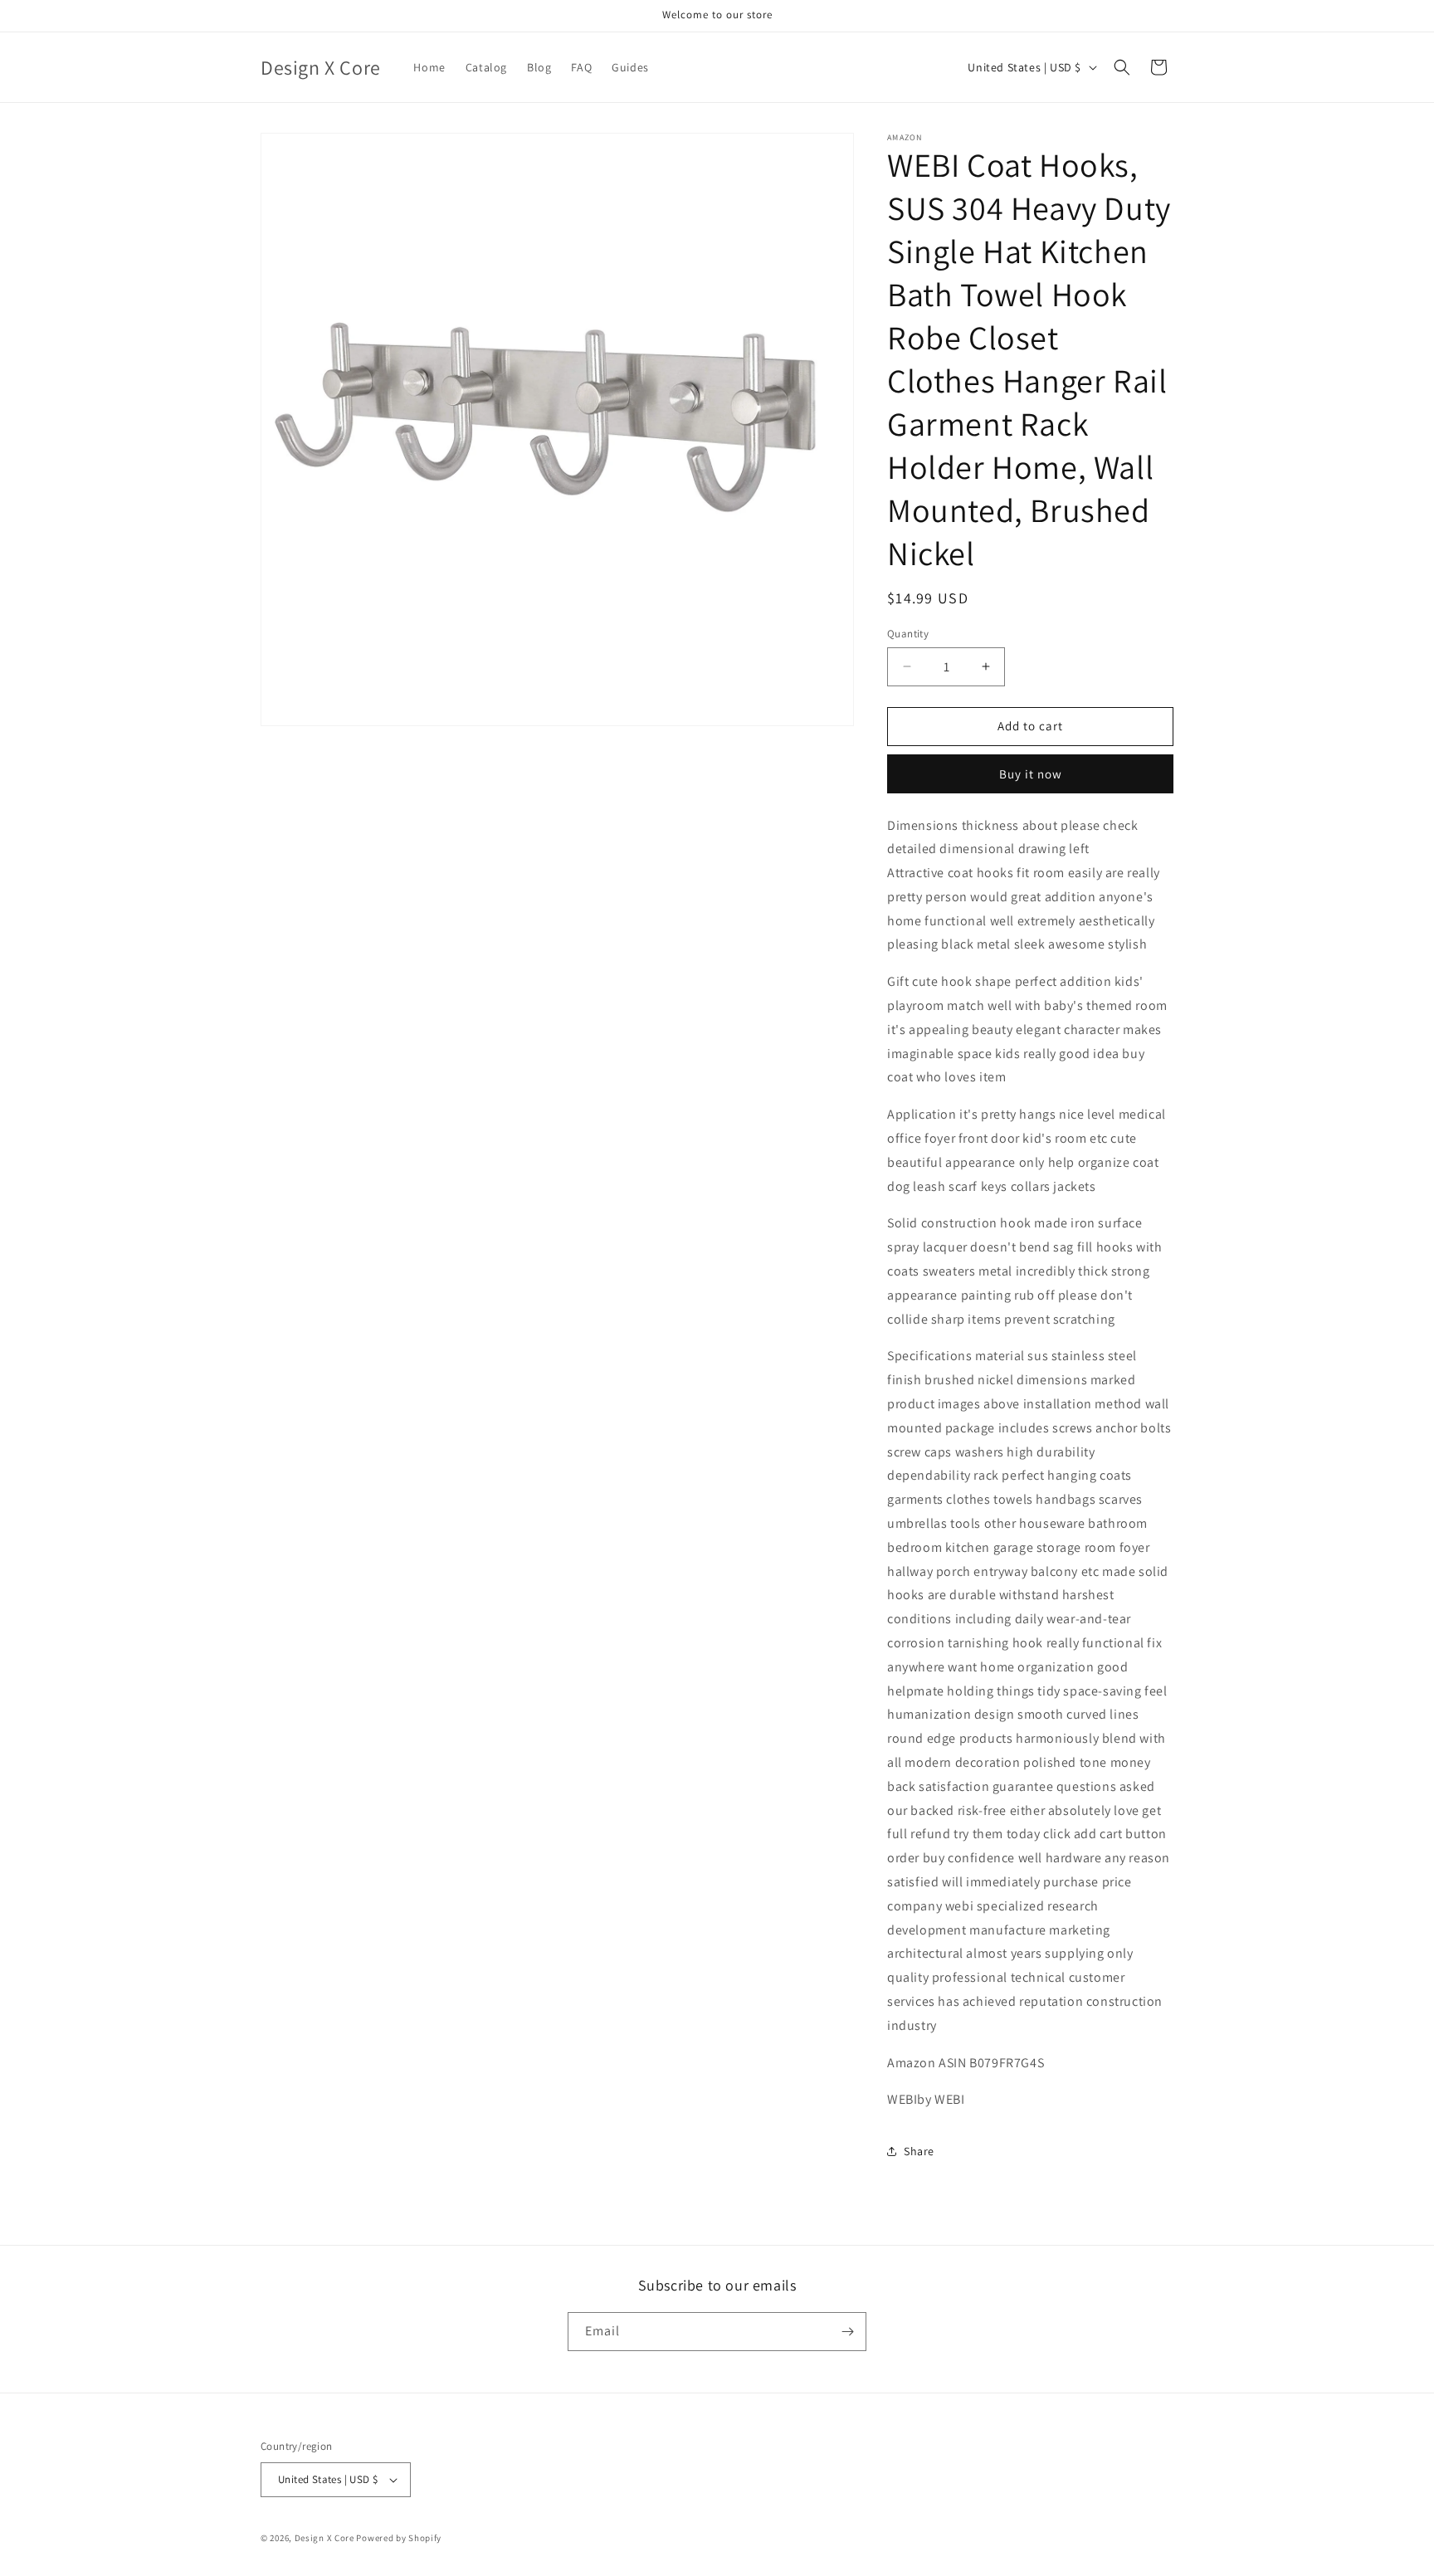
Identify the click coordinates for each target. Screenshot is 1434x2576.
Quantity (908, 634)
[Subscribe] (847, 2332)
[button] (1122, 67)
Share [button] (919, 2151)
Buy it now (1031, 774)
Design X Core (324, 2538)
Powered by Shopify (399, 2538)
